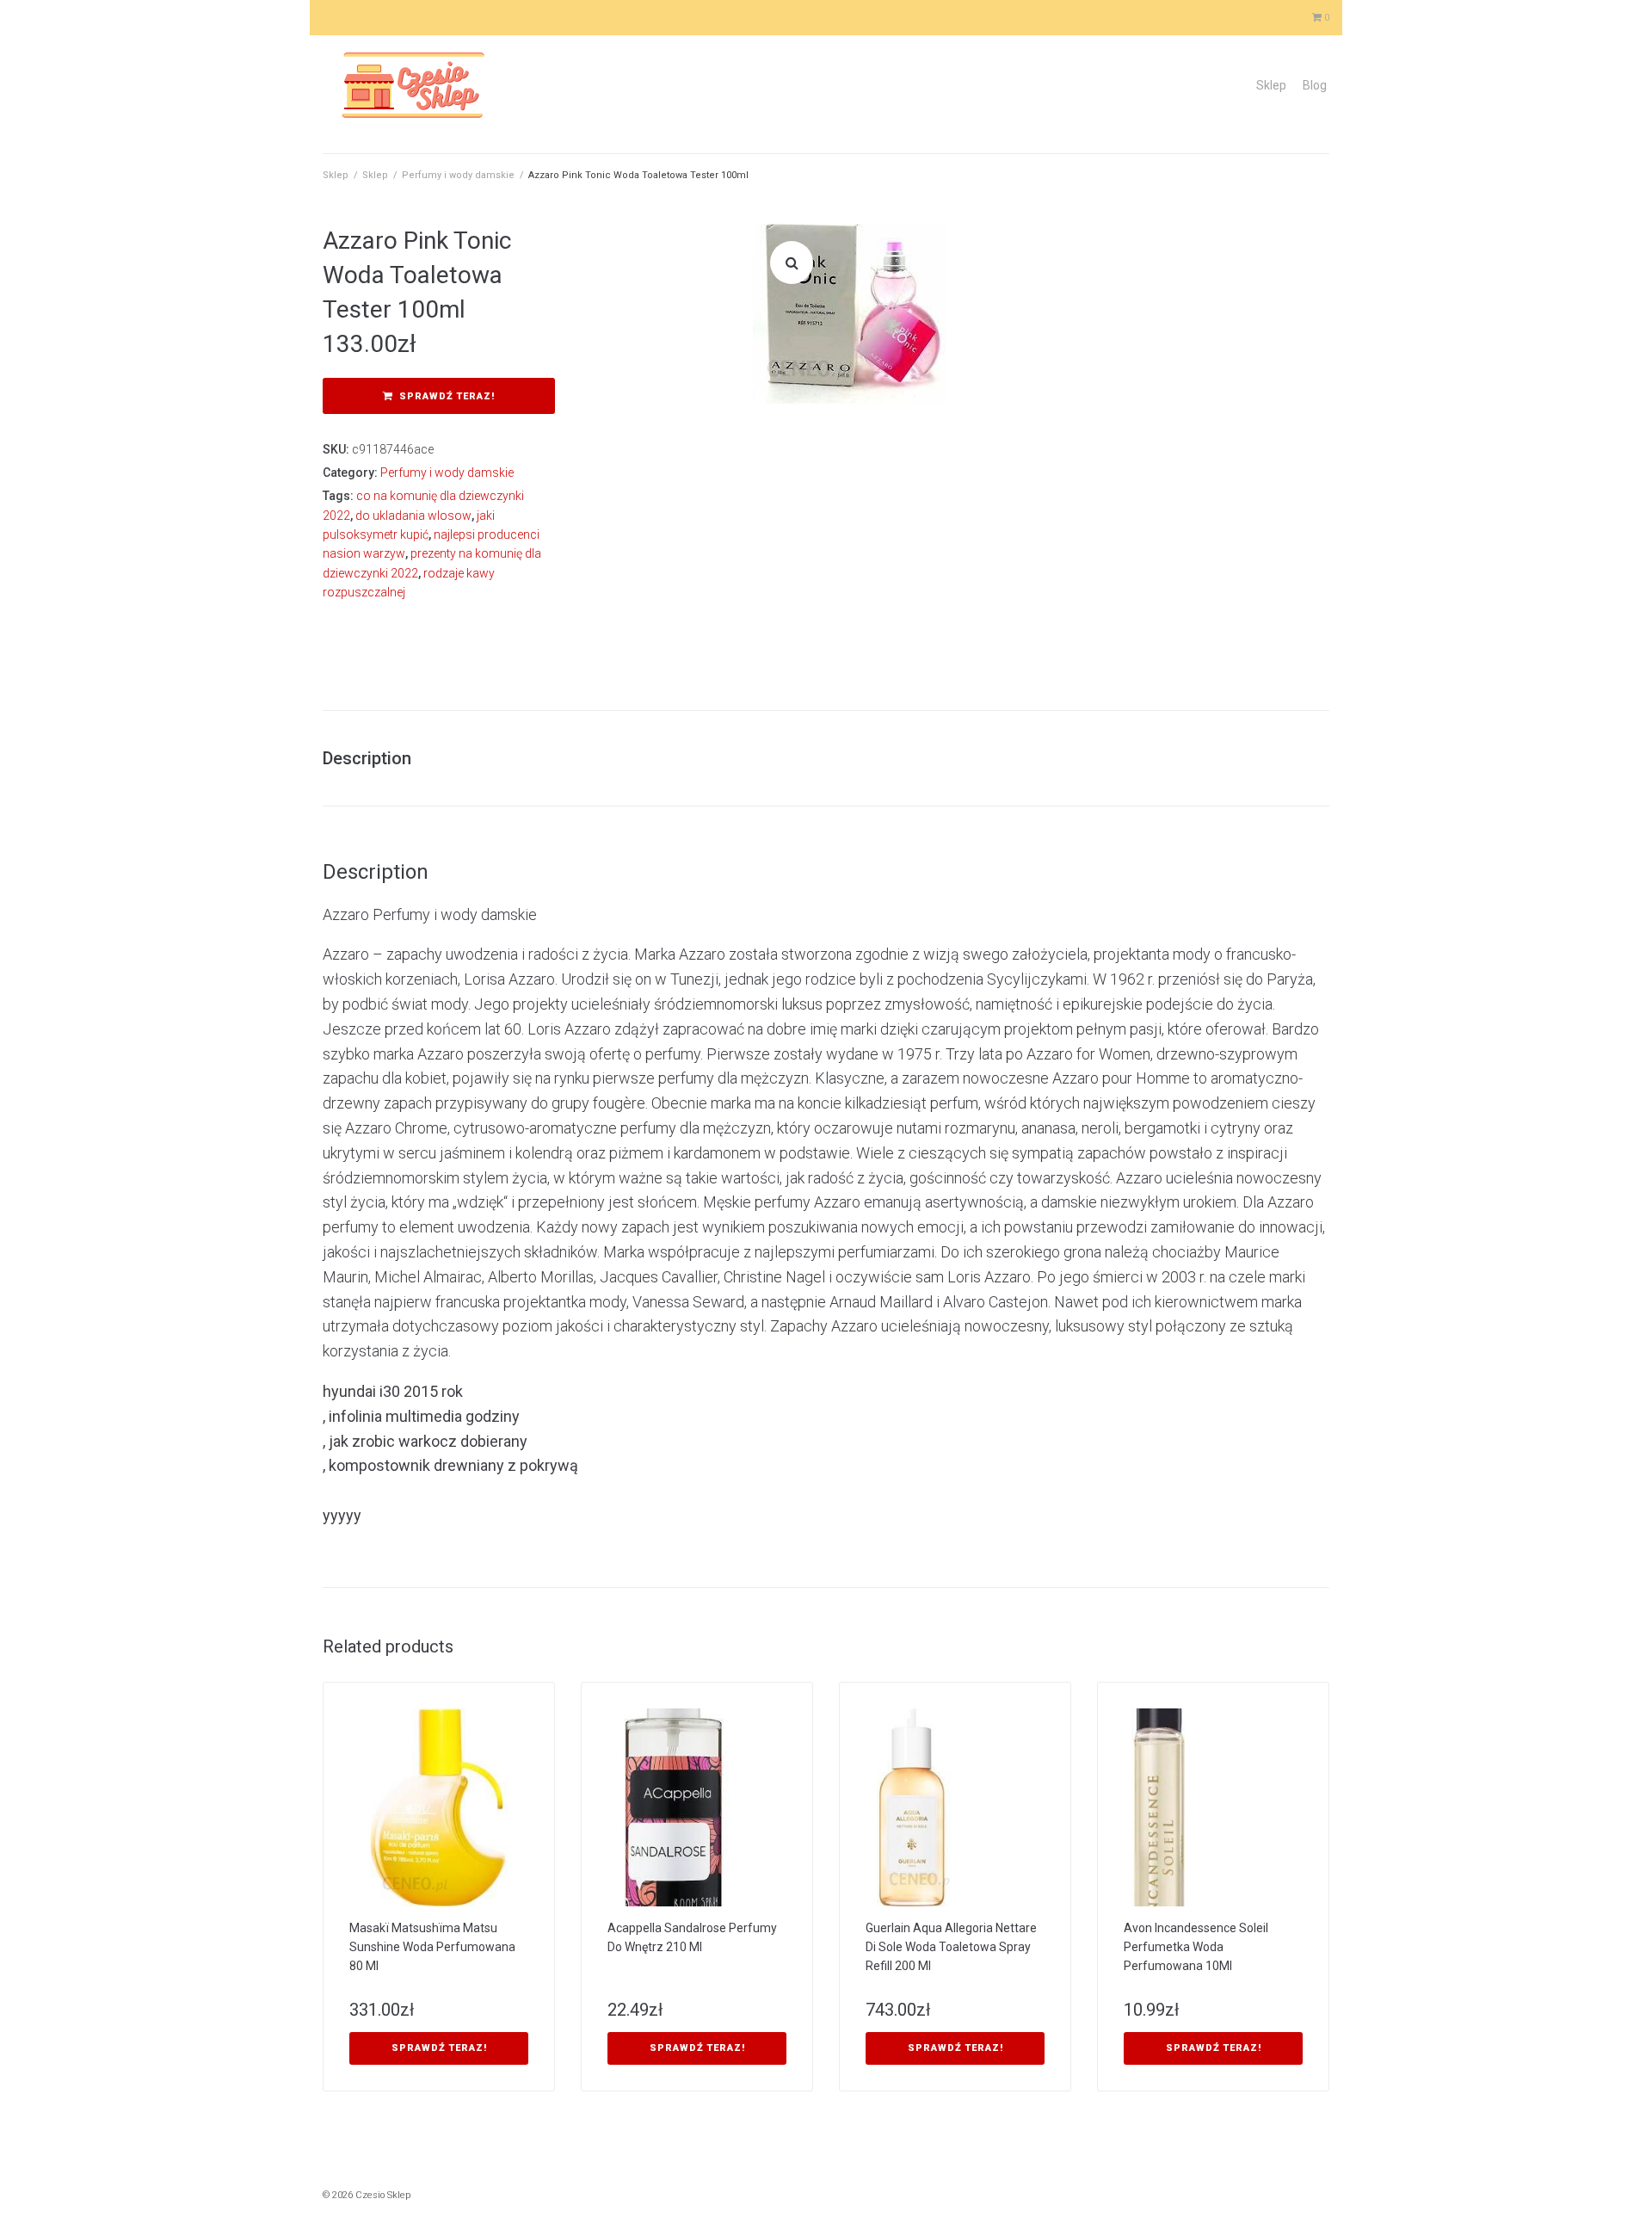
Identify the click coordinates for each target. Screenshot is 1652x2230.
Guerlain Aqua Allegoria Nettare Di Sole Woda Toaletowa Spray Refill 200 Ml (951, 1947)
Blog (1315, 85)
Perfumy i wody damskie (458, 175)
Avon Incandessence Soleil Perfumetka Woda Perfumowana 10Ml (1196, 1947)
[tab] (376, 758)
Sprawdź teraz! (447, 396)
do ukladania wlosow (413, 516)
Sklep (1271, 85)
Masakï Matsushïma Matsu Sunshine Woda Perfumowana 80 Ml (432, 1947)
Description (367, 758)
